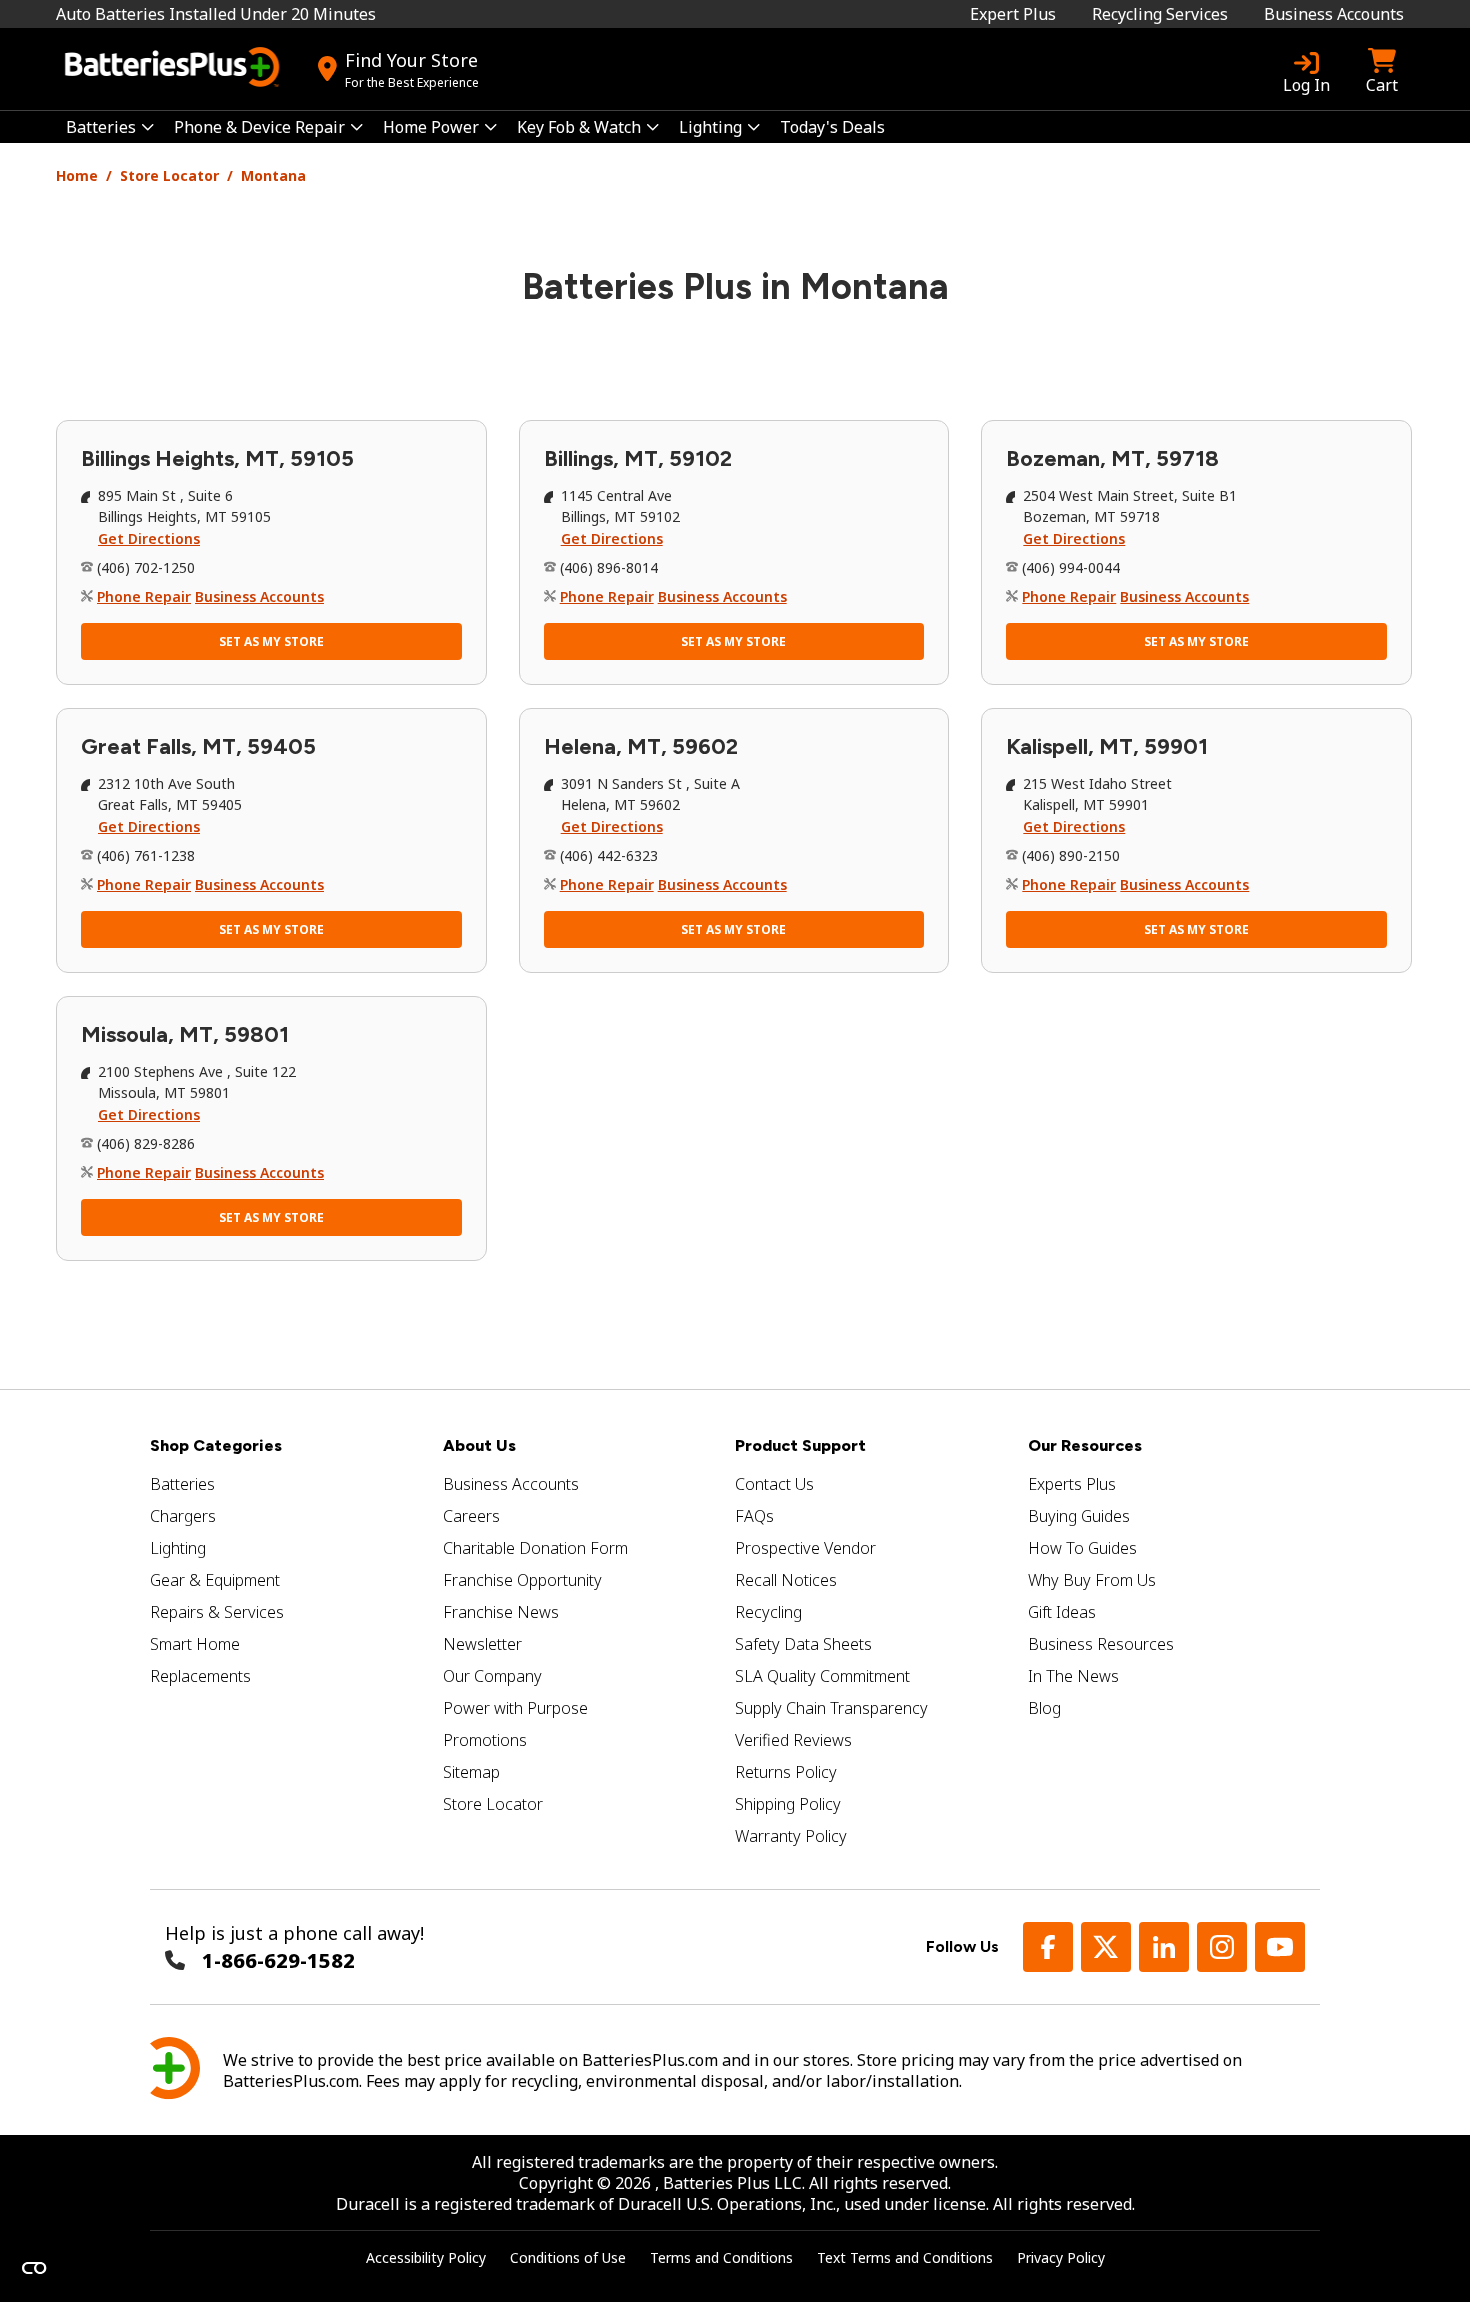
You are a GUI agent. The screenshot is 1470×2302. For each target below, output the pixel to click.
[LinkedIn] (1164, 1947)
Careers (471, 1516)
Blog (1044, 1708)
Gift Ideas (1062, 1612)
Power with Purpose (515, 1708)
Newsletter (482, 1644)
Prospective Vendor (805, 1548)
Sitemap (471, 1772)
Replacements (200, 1676)
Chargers (183, 1516)
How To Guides (1082, 1548)
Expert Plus (1013, 14)
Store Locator (169, 175)
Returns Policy (786, 1772)
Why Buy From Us (1092, 1580)
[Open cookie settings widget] (34, 2268)
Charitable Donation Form (535, 1548)
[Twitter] (1106, 1947)
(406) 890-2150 (1071, 855)
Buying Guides (1079, 1516)
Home (77, 175)
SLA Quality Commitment (822, 1676)
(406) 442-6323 (609, 855)
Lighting (178, 1548)
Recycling (768, 1612)
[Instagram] (1222, 1947)
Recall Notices (786, 1580)
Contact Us (774, 1484)
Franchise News (501, 1612)
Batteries (182, 1484)
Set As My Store (271, 641)
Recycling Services (1160, 14)
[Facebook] (1048, 1947)
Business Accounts (1334, 14)
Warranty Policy (791, 1836)
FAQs (754, 1516)
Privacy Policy (1061, 2257)
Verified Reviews (793, 1740)
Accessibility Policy (426, 2257)
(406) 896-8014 (609, 567)
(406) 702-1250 (146, 567)
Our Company (492, 1676)
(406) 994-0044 (1071, 567)
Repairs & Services (217, 1612)
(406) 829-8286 (146, 1143)
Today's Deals (832, 127)
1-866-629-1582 (278, 1960)
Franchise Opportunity (522, 1580)
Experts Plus (1072, 1484)
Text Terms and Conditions (905, 2257)
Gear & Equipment (215, 1580)
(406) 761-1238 (146, 855)
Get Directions (149, 538)
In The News (1073, 1676)
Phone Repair (144, 596)
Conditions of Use (568, 2257)
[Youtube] (1280, 1947)
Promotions (485, 1740)
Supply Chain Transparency (831, 1708)
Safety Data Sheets (803, 1644)
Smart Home (195, 1644)
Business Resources (1101, 1644)
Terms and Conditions (721, 2257)
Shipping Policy (788, 1804)
